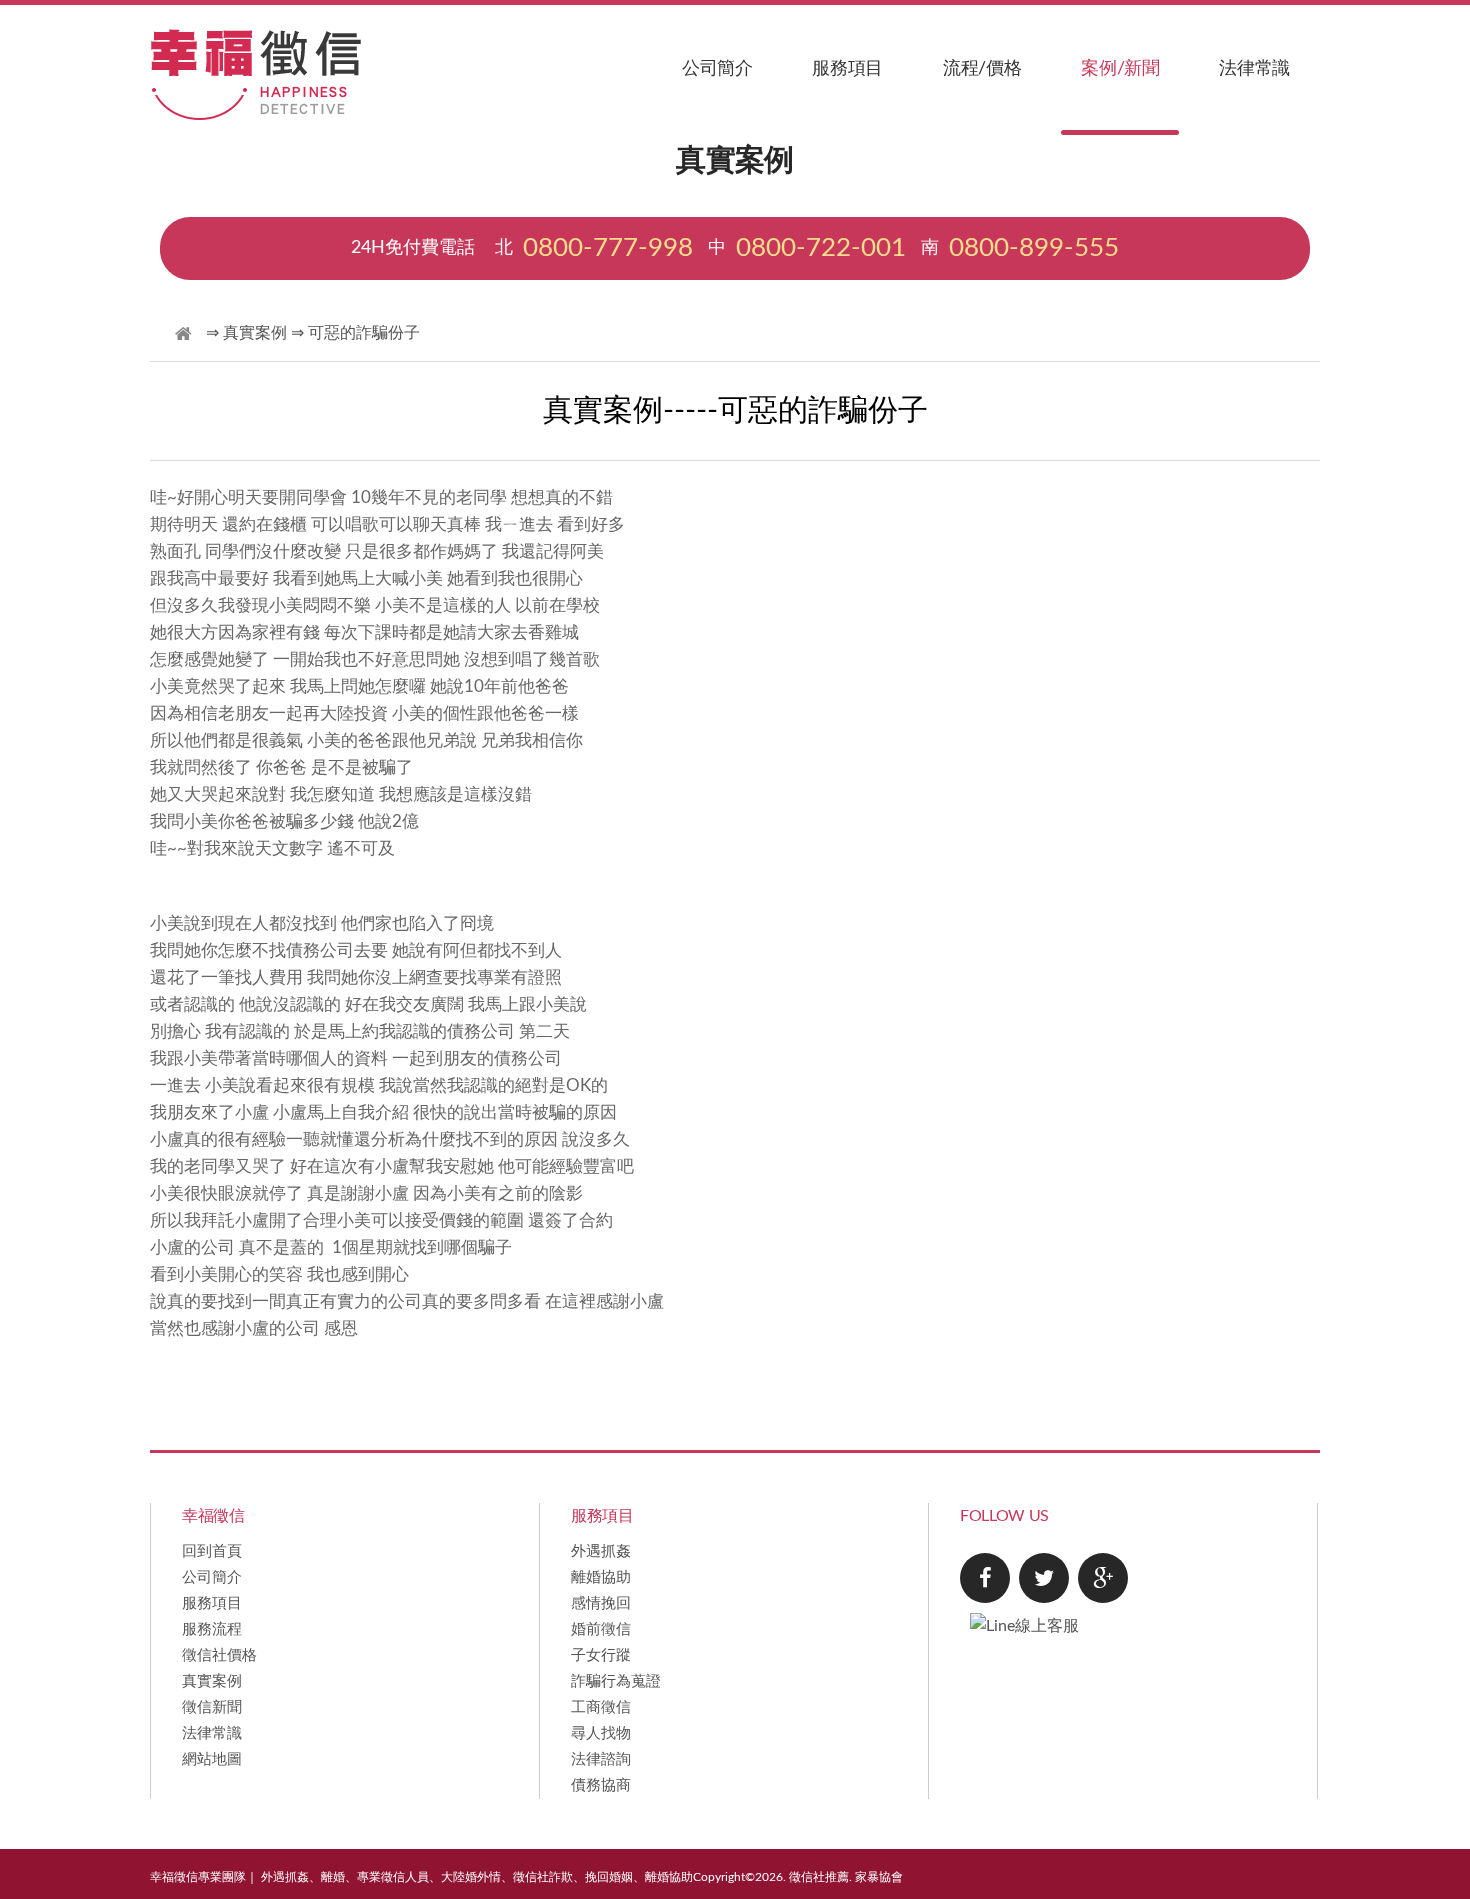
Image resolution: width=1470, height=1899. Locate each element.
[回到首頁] (183, 335)
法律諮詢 (601, 1759)
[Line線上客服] (1138, 1601)
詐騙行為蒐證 (616, 1681)
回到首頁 (212, 1551)
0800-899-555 (1034, 248)
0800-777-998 (608, 248)
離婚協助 (601, 1577)
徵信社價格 (219, 1655)
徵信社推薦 (819, 1877)
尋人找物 (601, 1733)
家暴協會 (879, 1877)
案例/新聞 (1120, 69)
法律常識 (1254, 69)
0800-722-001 (821, 248)
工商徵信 (601, 1707)
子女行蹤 (601, 1655)
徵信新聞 (212, 1707)
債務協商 (601, 1785)
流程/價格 (982, 69)
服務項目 (847, 69)
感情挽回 (601, 1603)
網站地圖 (212, 1759)
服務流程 (212, 1629)
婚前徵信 (601, 1629)
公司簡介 (717, 69)
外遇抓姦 (601, 1551)
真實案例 (255, 333)
